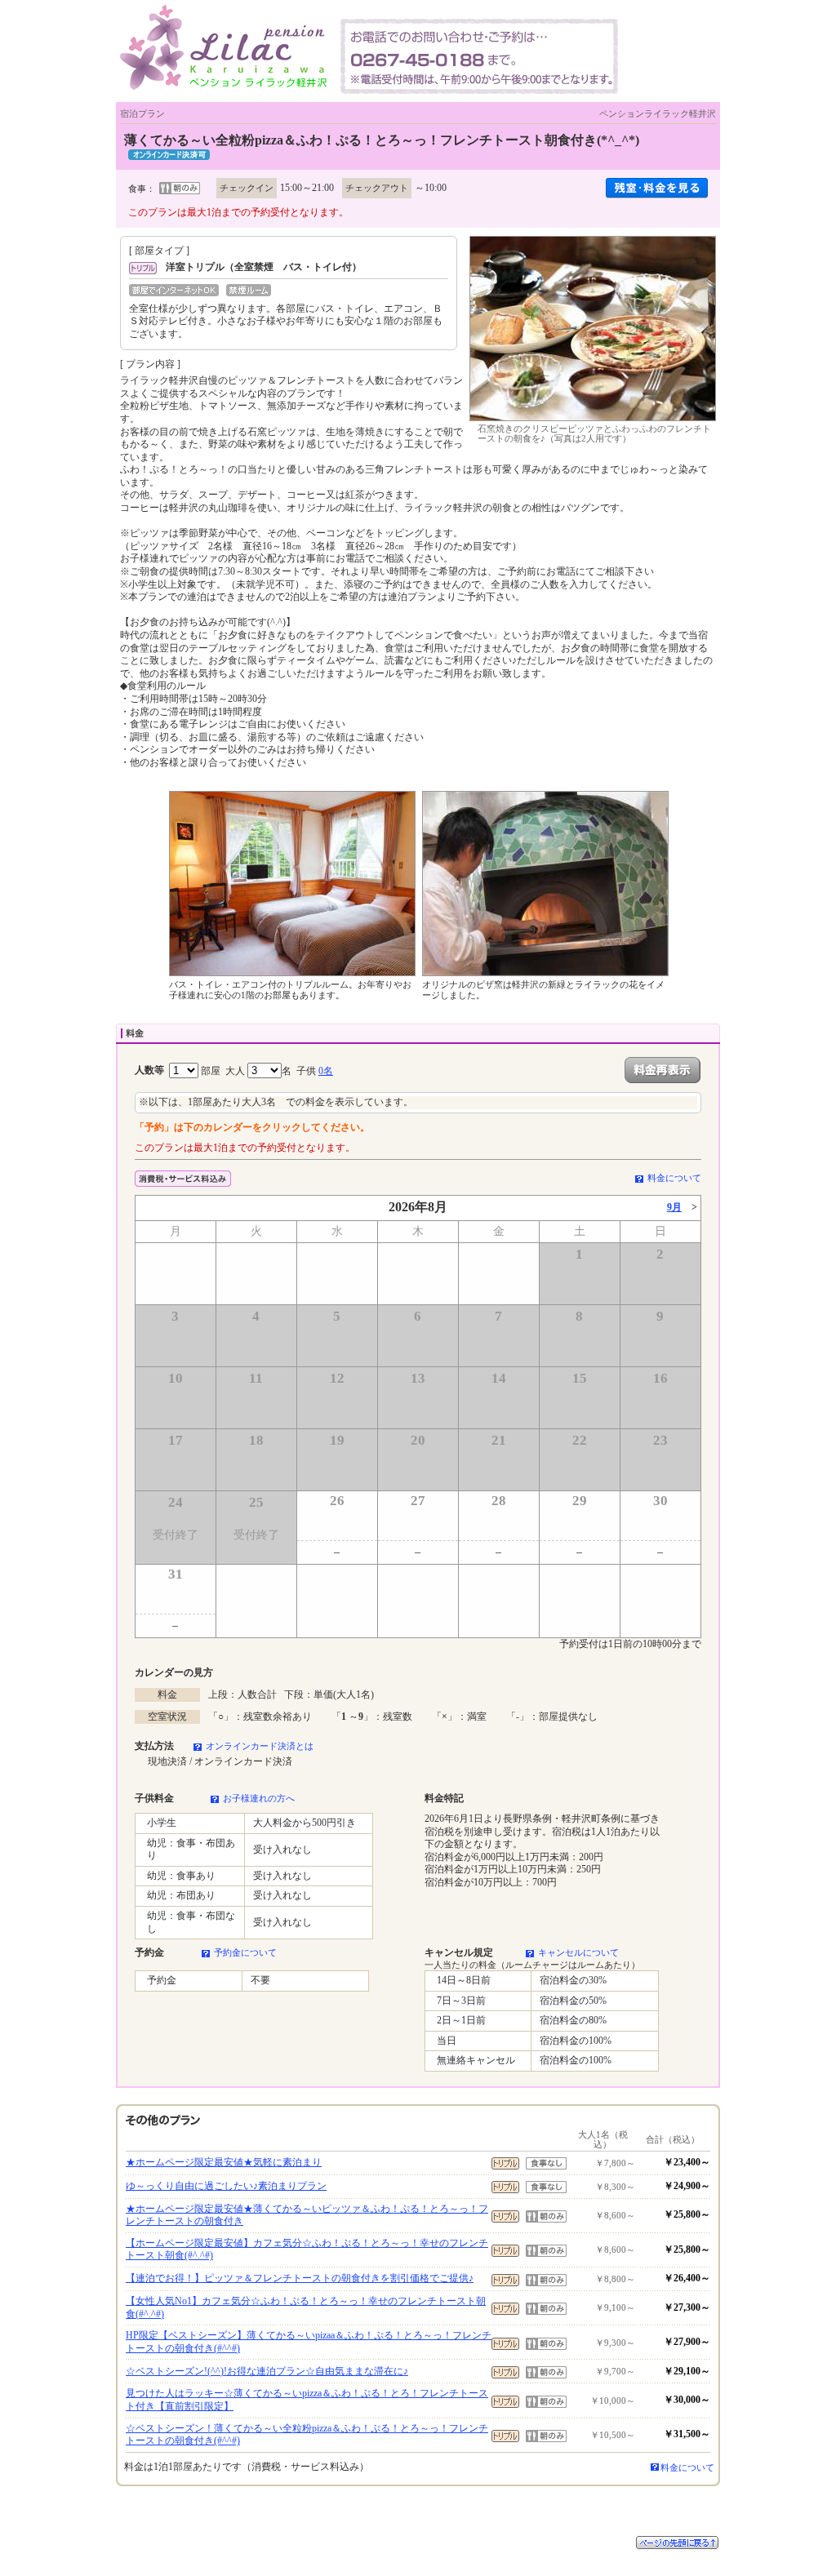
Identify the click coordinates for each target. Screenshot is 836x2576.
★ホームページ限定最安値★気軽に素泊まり (224, 2162)
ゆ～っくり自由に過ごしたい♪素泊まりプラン (226, 2186)
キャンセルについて (578, 1952)
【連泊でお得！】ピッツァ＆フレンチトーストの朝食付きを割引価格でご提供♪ (300, 2278)
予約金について (245, 1952)
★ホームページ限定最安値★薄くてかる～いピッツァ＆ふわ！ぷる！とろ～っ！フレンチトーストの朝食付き (307, 2215)
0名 (326, 1071)
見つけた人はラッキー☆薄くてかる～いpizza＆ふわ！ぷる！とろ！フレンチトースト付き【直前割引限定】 (307, 2400)
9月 (674, 1207)
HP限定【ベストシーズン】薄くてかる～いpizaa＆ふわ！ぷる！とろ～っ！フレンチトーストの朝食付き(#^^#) (309, 2342)
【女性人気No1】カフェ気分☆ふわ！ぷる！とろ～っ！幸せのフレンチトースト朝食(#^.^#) (306, 2307)
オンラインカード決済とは (260, 1746)
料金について (674, 1178)
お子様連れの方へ (259, 1798)
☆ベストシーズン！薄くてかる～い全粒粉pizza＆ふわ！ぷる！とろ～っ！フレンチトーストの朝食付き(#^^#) (307, 2435)
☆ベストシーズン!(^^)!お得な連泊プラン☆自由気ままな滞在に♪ (267, 2371)
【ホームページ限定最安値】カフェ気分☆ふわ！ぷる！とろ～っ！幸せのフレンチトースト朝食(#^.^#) (307, 2250)
